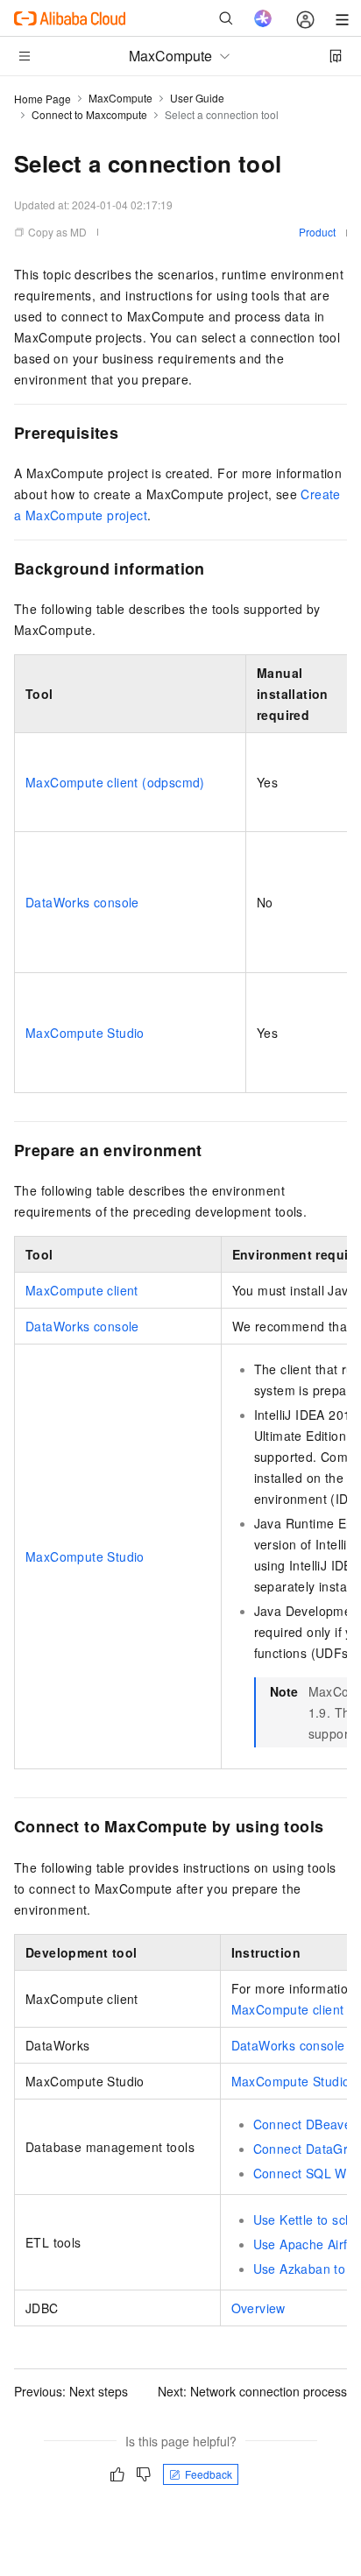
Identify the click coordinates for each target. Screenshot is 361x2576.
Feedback (209, 2474)
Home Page (42, 99)
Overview (258, 2308)
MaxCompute (120, 98)
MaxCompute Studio (85, 1033)
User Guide (197, 98)
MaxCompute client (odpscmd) (115, 782)
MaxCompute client (82, 1290)
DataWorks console (82, 902)
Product (317, 232)
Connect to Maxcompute (89, 114)
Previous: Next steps (71, 2391)
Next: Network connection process (252, 2391)
